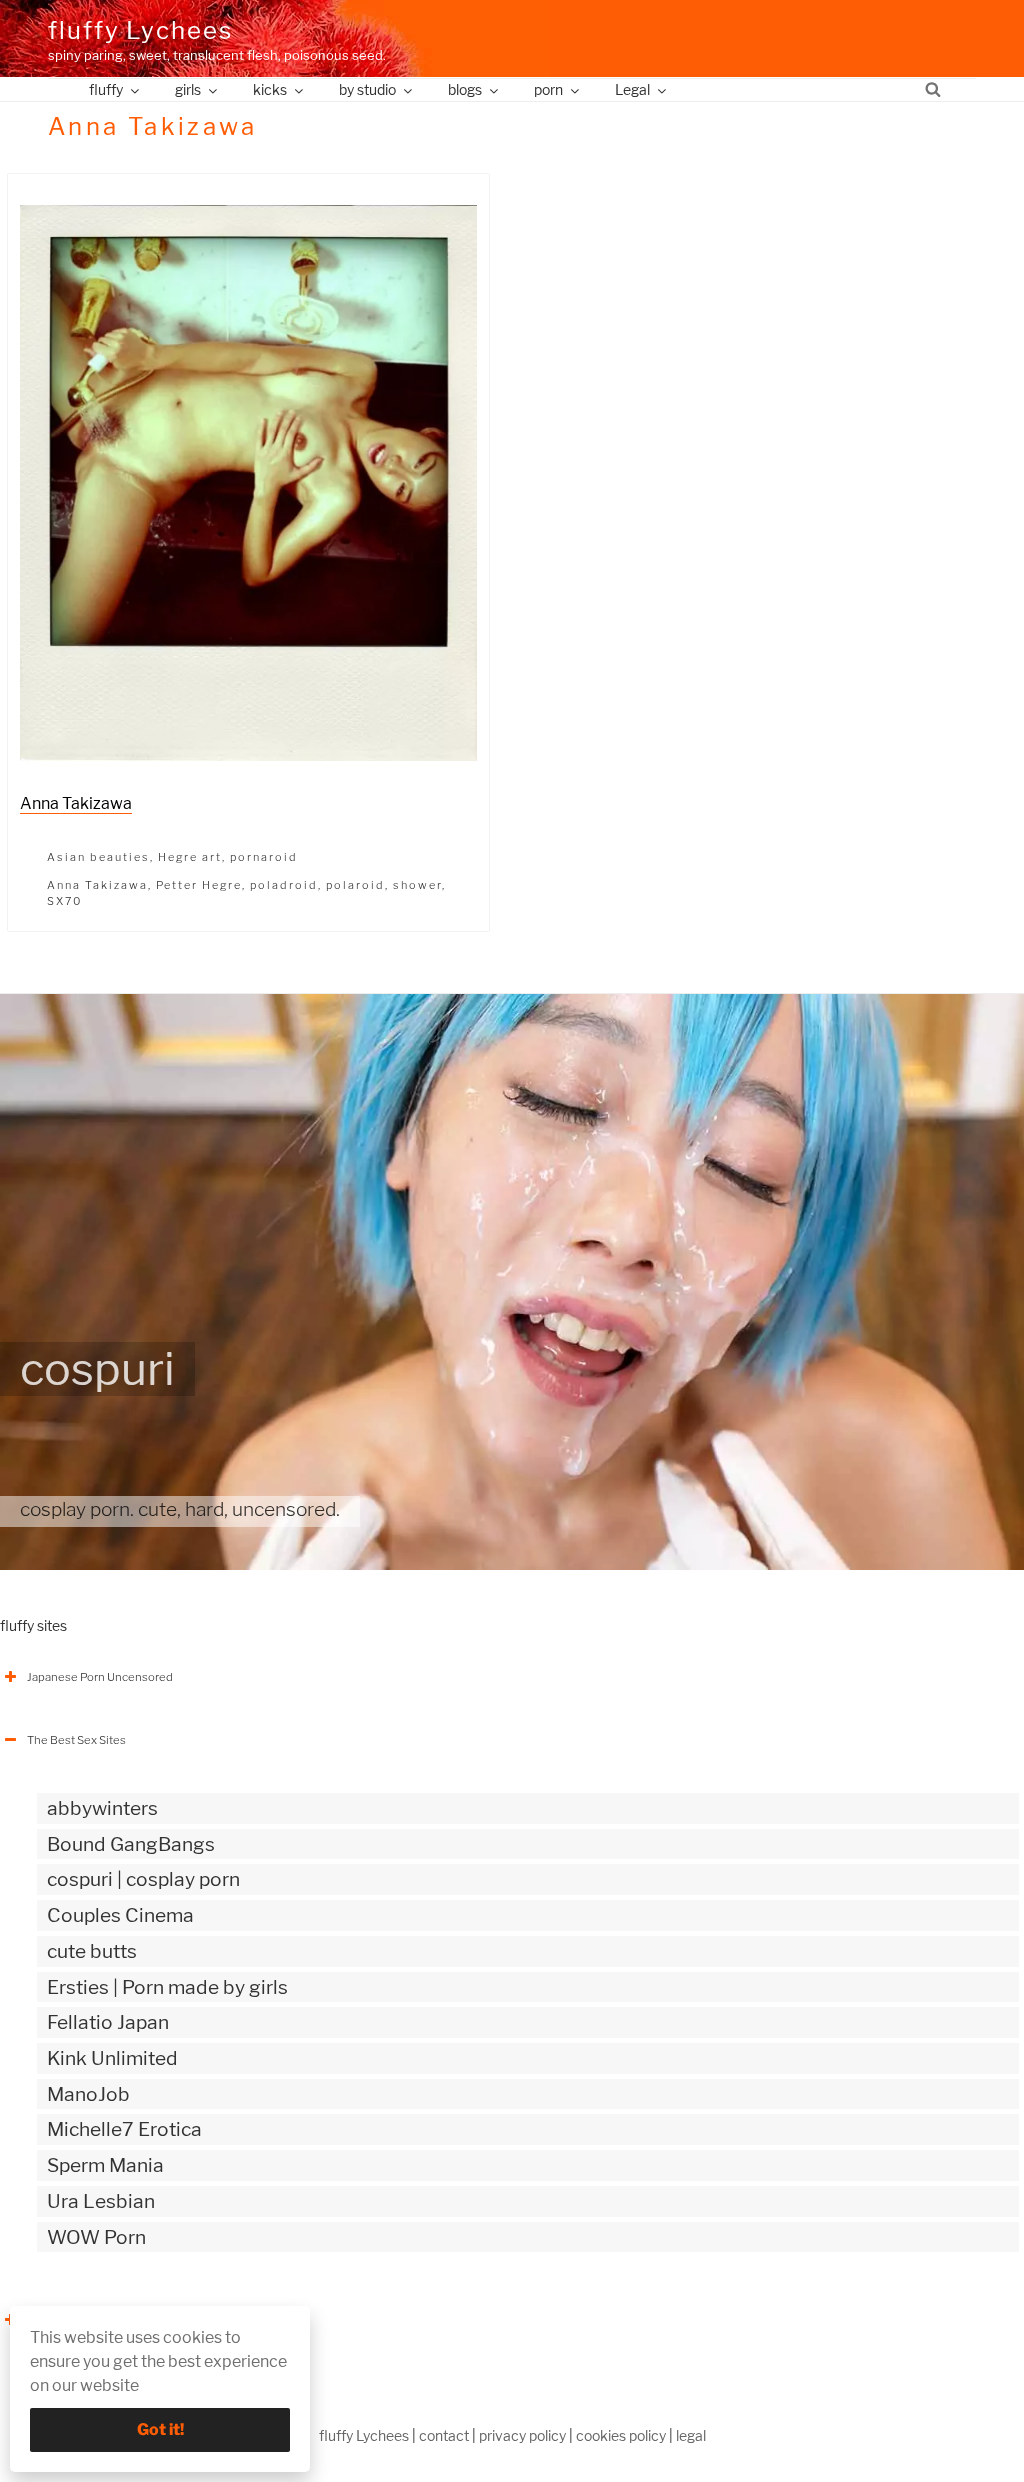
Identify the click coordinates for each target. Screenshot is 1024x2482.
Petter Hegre (199, 885)
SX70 (64, 901)
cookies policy (621, 2435)
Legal (632, 89)
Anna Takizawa (76, 803)
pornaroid (264, 857)
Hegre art (190, 857)
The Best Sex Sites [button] (76, 1740)
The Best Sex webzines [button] (88, 2320)
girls (188, 89)
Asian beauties (98, 857)
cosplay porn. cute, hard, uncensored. (180, 1509)
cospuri (97, 1369)
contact (444, 2435)
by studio (367, 89)
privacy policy (522, 2435)
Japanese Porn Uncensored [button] (100, 1677)
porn (548, 89)
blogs (465, 89)
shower (417, 885)
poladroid (284, 885)
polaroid (355, 885)
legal (691, 2435)
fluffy (106, 89)
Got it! (160, 2429)
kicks (270, 89)
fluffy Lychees (140, 30)
